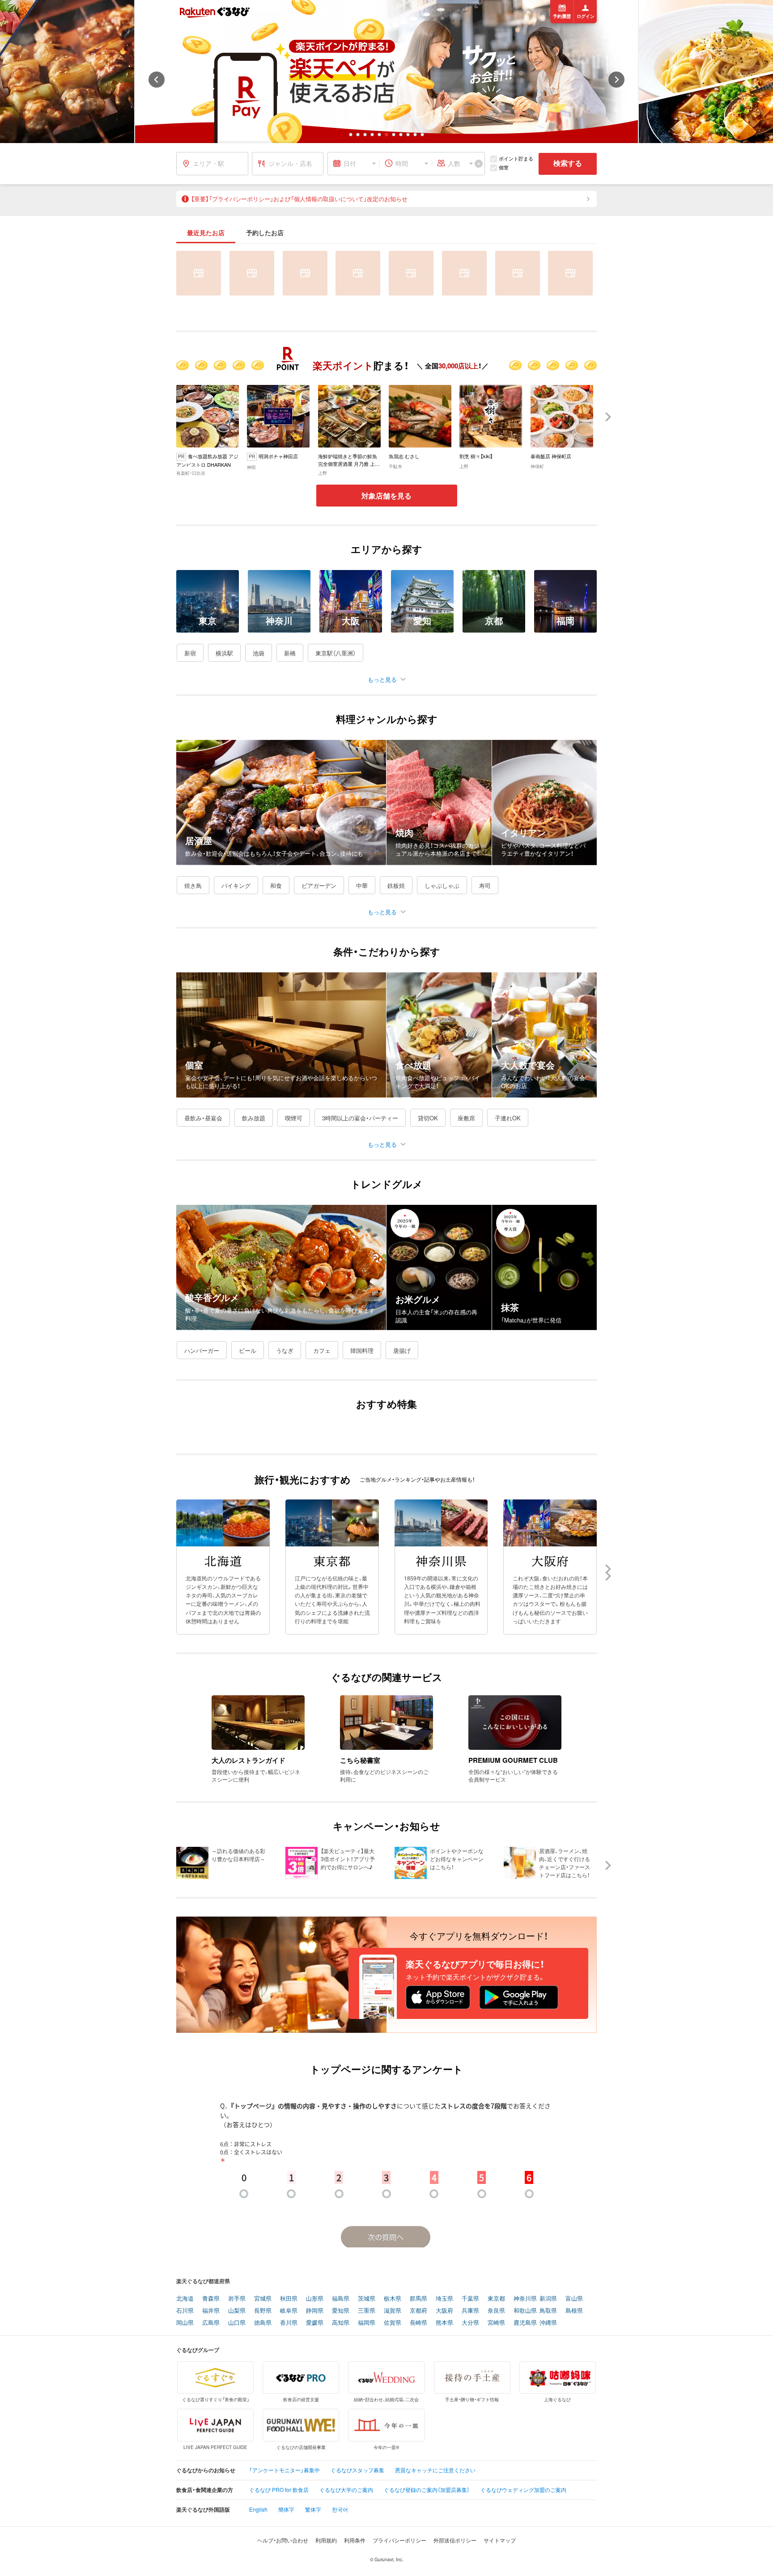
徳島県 (263, 2323)
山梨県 (237, 2311)
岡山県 (185, 2323)
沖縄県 (548, 2323)
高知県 (341, 2323)
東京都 (496, 2299)
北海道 (185, 2299)
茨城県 (367, 2299)
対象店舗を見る (386, 496)
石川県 (185, 2311)
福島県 (341, 2299)
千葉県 (470, 2299)
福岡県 (367, 2323)
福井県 (211, 2311)
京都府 (418, 2311)
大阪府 (444, 2311)
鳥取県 (548, 2311)
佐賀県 (393, 2323)
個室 (504, 167)
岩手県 (237, 2299)
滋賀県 (393, 2311)
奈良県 (496, 2311)
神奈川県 (525, 2299)
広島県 (211, 2323)
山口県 (237, 2323)
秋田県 (289, 2299)
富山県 (574, 2299)
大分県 (470, 2323)
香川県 (289, 2323)
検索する (568, 163)
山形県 (315, 2299)
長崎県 (418, 2323)
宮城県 (263, 2299)
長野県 (263, 2311)
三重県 (367, 2311)
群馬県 (418, 2299)
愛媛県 (315, 2323)
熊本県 (444, 2323)
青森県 (211, 2299)
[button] (351, 135)
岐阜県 (289, 2311)
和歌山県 (525, 2311)
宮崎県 (496, 2323)
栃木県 (393, 2299)
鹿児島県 (525, 2323)
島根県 (574, 2311)
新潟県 (548, 2299)
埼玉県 (444, 2299)
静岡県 (315, 2311)
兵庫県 (470, 2311)
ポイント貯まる (516, 158)
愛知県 (341, 2311)
